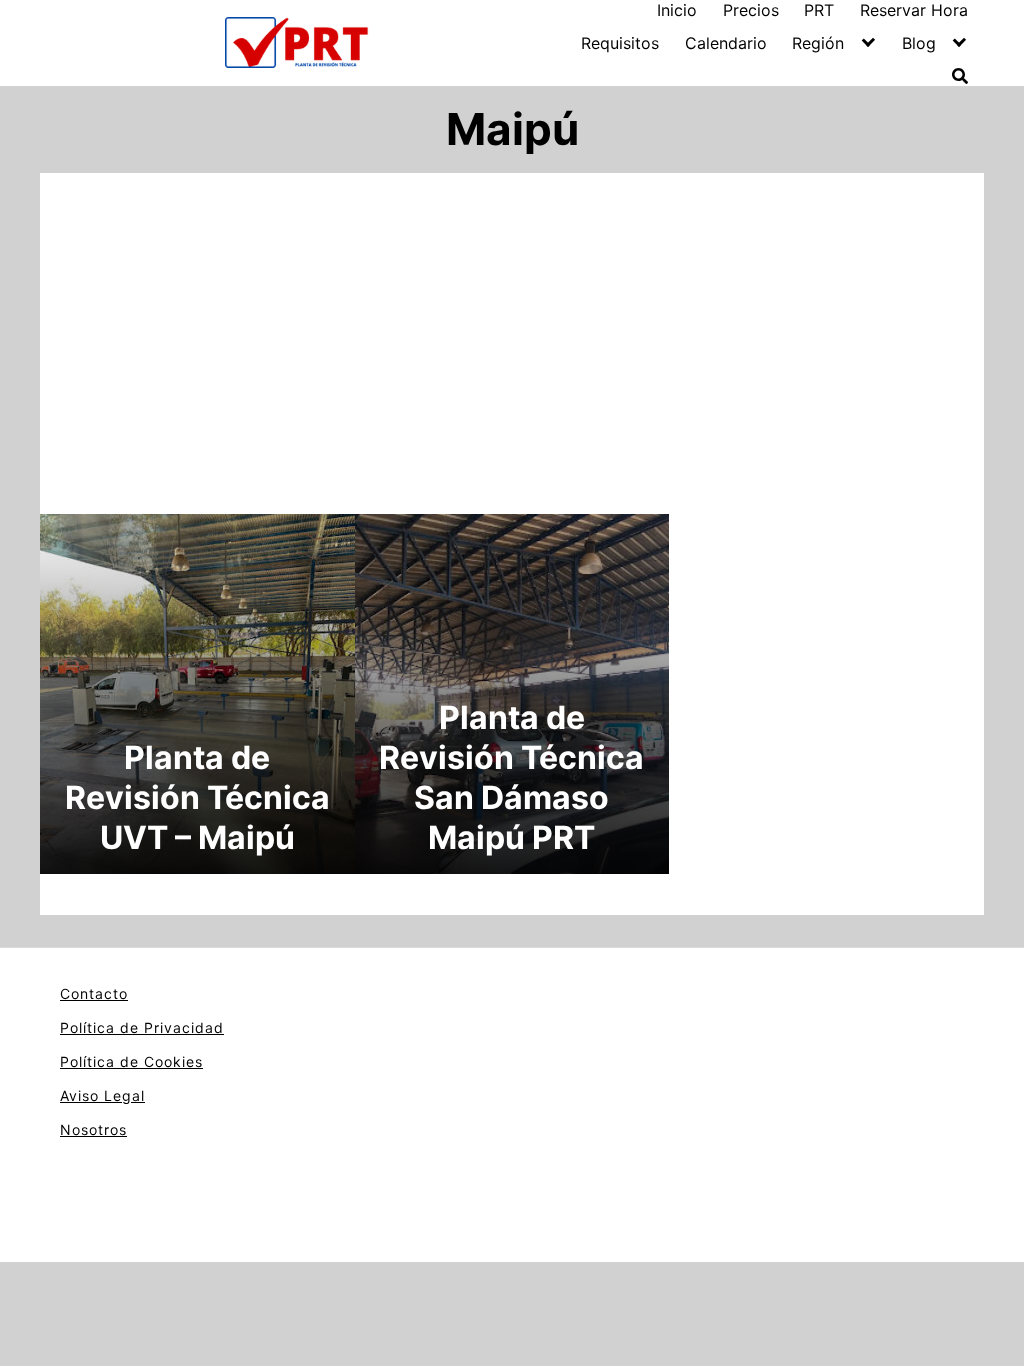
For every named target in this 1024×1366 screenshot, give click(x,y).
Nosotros (93, 1129)
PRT (819, 10)
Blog (919, 43)
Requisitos (620, 43)
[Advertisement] (512, 339)
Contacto (94, 993)
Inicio (677, 10)
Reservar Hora (914, 10)
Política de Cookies (131, 1061)
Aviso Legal (102, 1095)
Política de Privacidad (142, 1027)
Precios (751, 10)
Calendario (726, 43)
